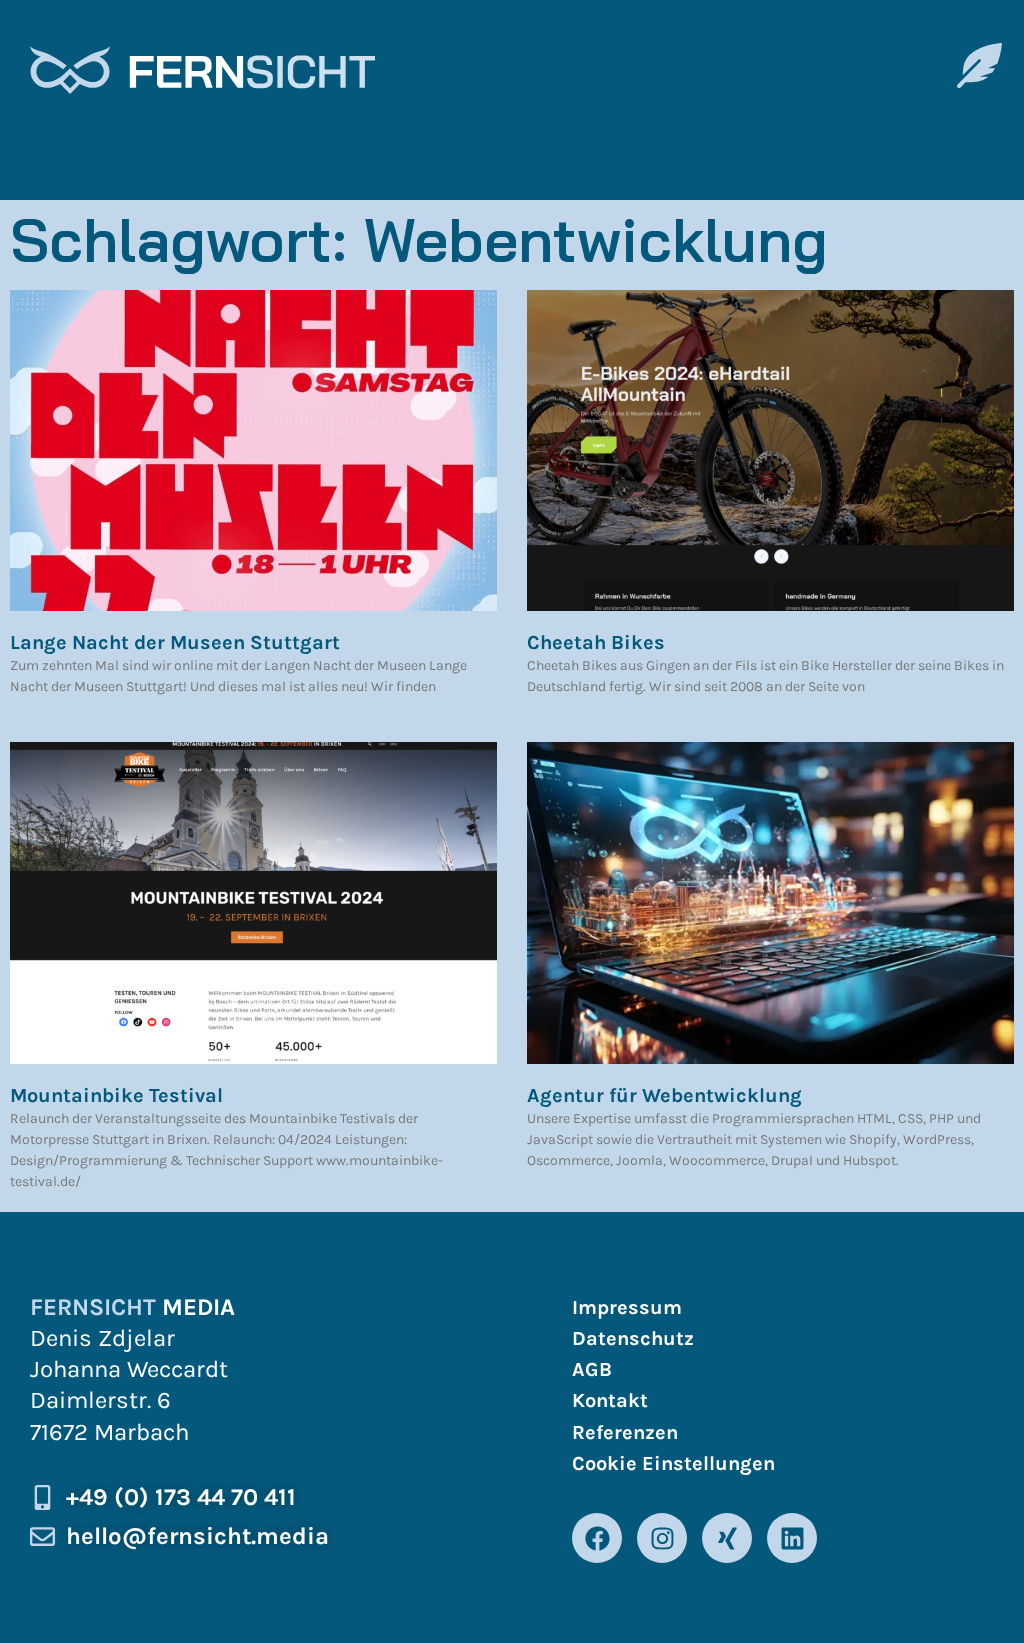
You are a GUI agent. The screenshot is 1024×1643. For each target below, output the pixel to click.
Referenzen (625, 1432)
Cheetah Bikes (596, 642)
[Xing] (727, 1538)
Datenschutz (633, 1338)
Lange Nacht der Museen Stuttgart (175, 642)
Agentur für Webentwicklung (664, 1095)
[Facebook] (597, 1538)
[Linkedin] (792, 1538)
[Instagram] (662, 1538)
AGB (592, 1369)
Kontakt (610, 1400)
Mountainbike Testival (116, 1095)
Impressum (627, 1307)
